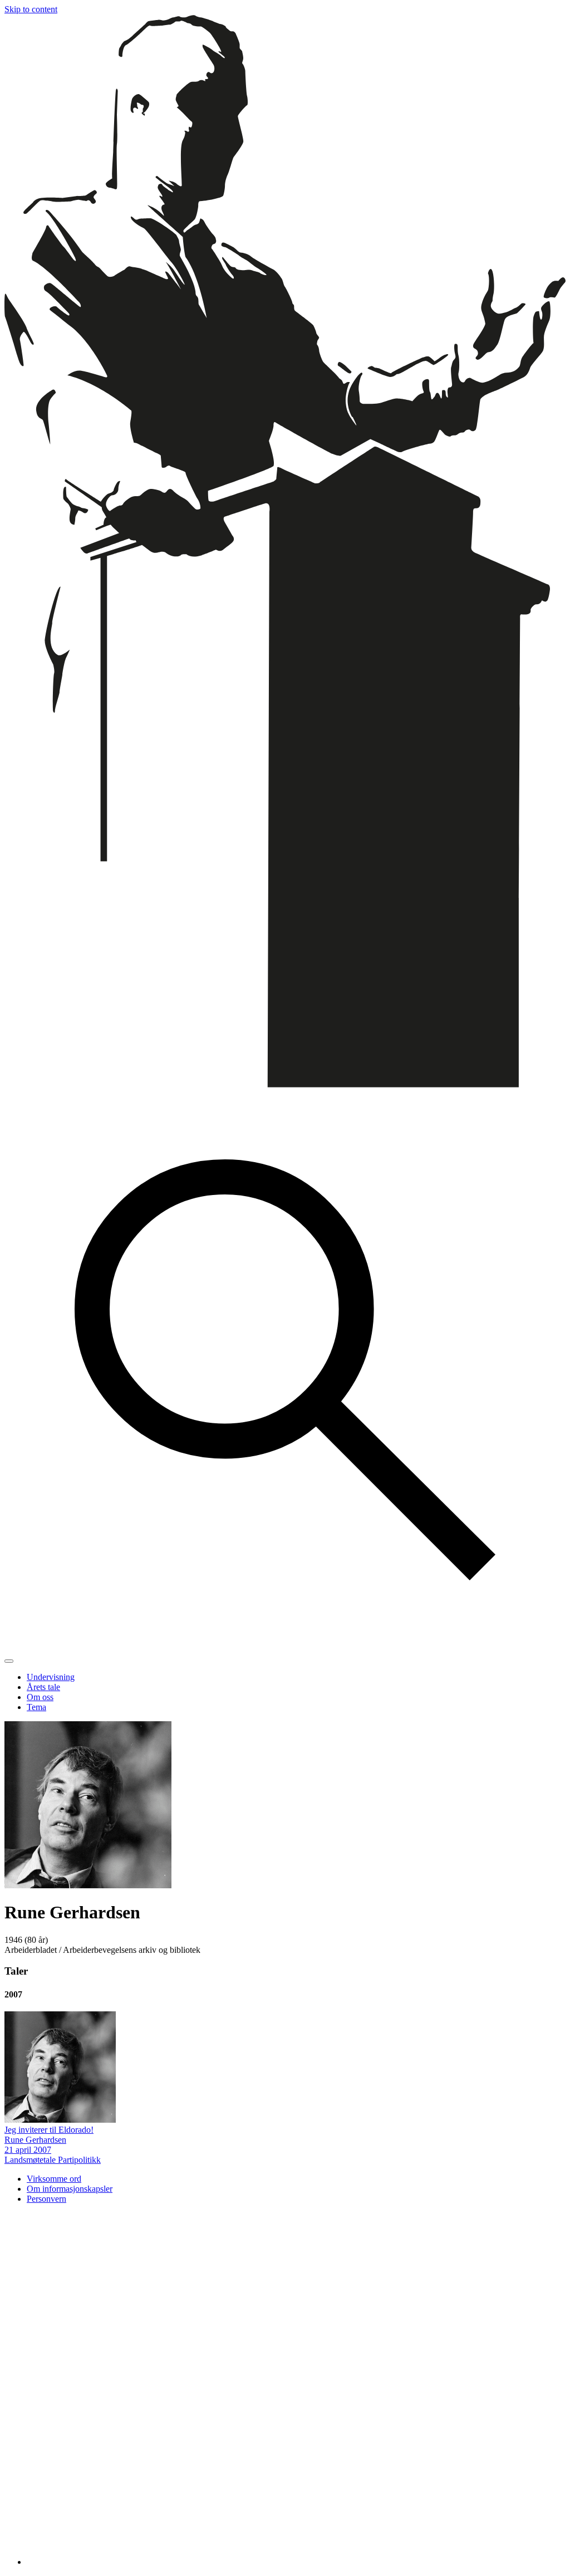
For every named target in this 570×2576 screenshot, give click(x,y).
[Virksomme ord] (285, 1084)
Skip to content (31, 9)
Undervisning (51, 1677)
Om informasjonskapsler (70, 2189)
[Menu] (9, 1661)
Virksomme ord (54, 2179)
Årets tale (43, 1687)
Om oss (40, 1697)
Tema (36, 1707)
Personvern (46, 2199)
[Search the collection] (285, 1648)
